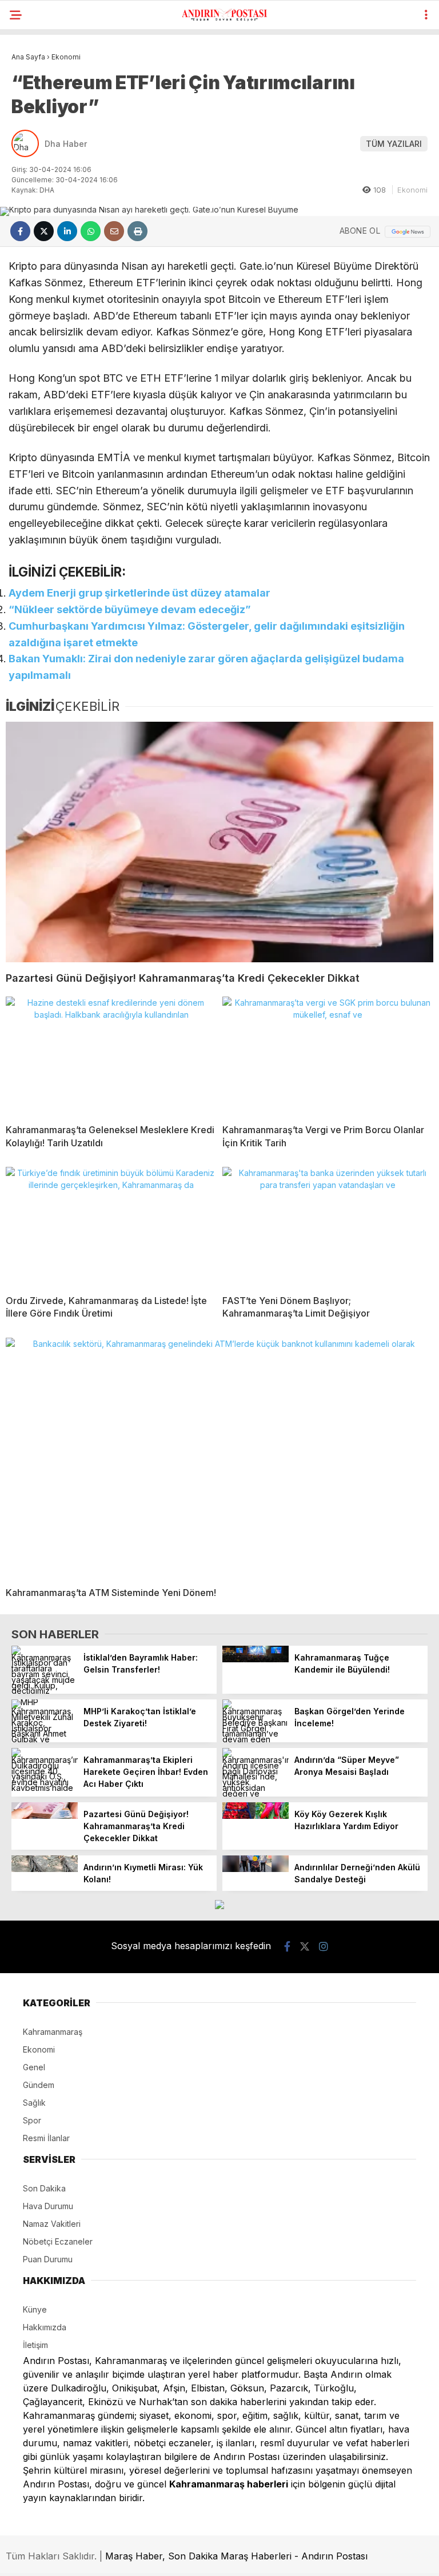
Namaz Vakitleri (52, 2224)
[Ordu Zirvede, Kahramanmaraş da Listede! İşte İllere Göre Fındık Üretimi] (111, 1226)
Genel (34, 2067)
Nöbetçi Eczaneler (58, 2241)
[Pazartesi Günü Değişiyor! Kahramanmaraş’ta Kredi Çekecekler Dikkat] (219, 842)
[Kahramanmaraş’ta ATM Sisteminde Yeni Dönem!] (219, 1458)
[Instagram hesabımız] (324, 1947)
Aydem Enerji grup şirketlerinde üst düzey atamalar (139, 593)
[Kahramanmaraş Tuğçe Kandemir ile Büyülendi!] (256, 1659)
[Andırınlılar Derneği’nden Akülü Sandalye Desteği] (256, 1869)
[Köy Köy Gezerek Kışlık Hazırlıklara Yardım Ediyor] (256, 1816)
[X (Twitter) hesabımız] (305, 1947)
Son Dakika (44, 2188)
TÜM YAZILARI (394, 144)
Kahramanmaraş (53, 2032)
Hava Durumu (48, 2206)
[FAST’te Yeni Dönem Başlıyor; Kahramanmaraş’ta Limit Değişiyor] (328, 1226)
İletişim (35, 2345)
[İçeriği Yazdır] (137, 231)
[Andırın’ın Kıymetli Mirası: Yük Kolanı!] (45, 1869)
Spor (32, 2120)
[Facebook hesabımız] (287, 1947)
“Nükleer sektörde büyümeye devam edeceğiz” (132, 609)
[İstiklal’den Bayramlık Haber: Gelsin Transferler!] (45, 1691)
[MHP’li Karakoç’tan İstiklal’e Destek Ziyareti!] (45, 1739)
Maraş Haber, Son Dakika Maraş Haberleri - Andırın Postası (236, 2556)
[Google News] (408, 232)
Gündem (39, 2085)
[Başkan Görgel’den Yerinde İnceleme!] (256, 1739)
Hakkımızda (45, 2327)
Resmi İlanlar (46, 2138)
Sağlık (34, 2103)
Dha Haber (66, 144)
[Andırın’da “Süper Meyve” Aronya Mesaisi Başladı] (256, 1793)
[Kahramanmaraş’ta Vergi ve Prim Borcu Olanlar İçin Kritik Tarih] (328, 1056)
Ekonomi (412, 190)
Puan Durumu (48, 2259)
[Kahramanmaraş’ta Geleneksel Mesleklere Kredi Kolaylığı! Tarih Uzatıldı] (111, 1056)
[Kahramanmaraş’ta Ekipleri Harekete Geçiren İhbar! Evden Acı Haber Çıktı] (45, 1788)
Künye (35, 2309)
